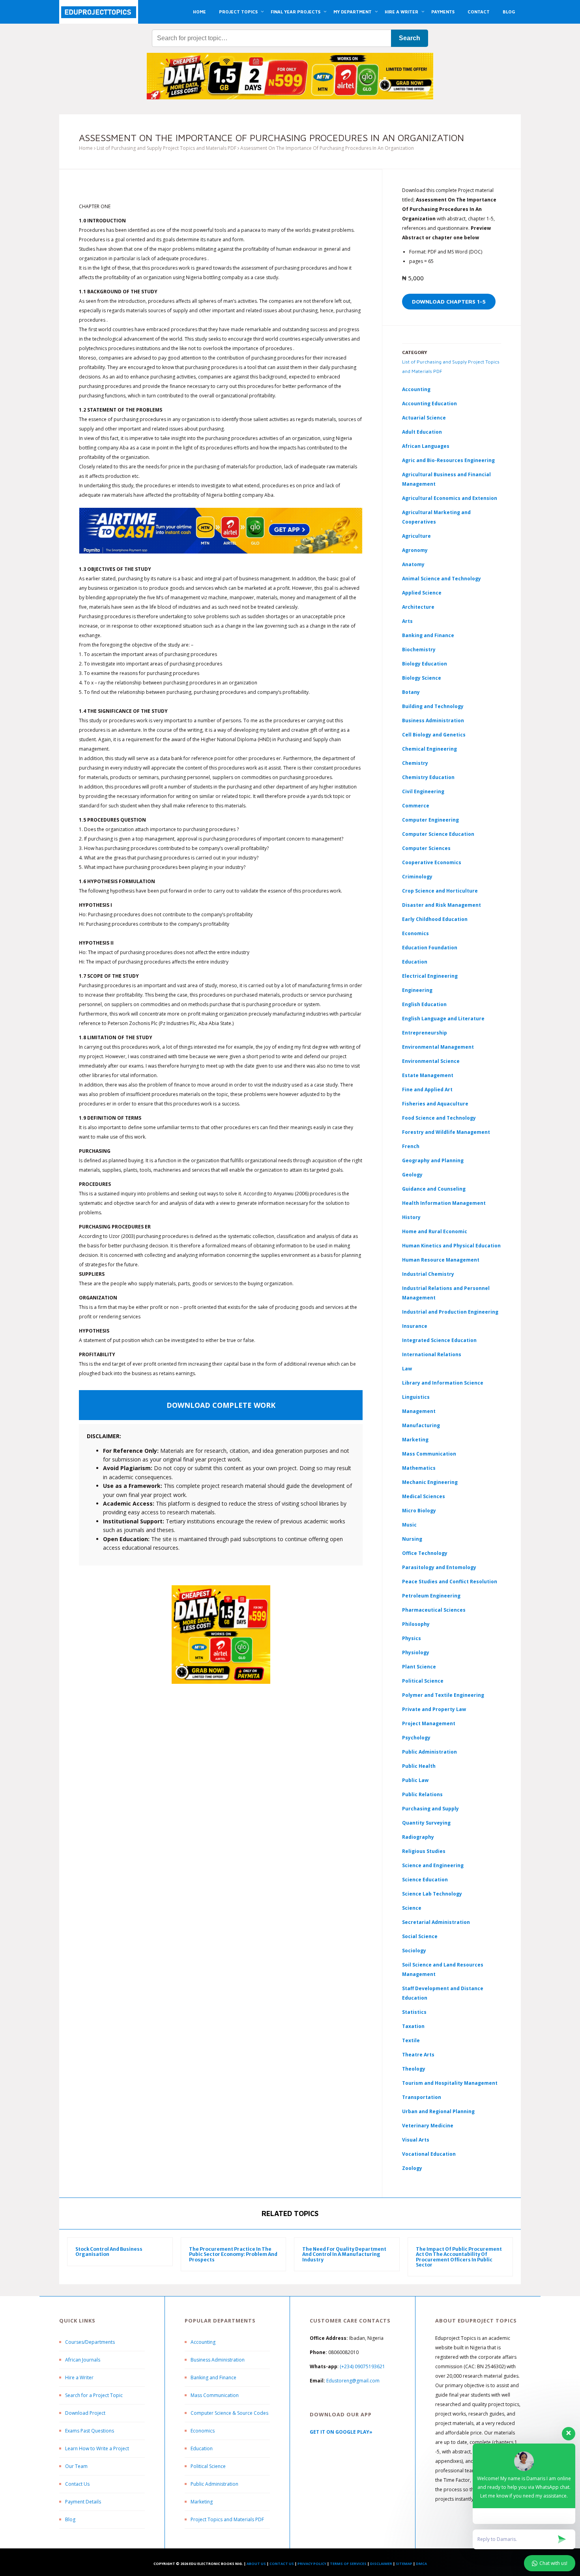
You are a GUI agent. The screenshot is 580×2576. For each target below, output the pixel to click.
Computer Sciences (426, 848)
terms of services (348, 2564)
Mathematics (419, 1468)
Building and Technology (433, 706)
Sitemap (404, 2564)
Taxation (413, 2026)
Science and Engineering (433, 1865)
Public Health (419, 1766)
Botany (411, 692)
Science (412, 1908)
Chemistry (415, 763)
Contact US (282, 2564)
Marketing (415, 1440)
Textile (411, 2040)
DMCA (421, 2564)
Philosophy (416, 1624)
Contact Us (77, 2484)
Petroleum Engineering (431, 1596)
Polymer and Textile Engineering (443, 1695)
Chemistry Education (428, 777)
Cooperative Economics (432, 862)
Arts (407, 621)
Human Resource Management (441, 1260)
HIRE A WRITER (401, 12)
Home (86, 148)
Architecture (418, 607)
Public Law (415, 1780)
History (411, 1217)
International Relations (432, 1354)
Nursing (412, 1539)
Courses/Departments (90, 2342)
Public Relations (422, 1794)
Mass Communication (429, 1454)
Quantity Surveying (426, 1823)
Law (407, 1369)
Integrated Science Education (439, 1340)
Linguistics (416, 1397)
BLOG (509, 12)
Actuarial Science (424, 418)
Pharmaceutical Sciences (434, 1610)
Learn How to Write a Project (97, 2448)
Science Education (425, 1880)
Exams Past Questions (90, 2431)
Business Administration (433, 720)
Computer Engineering (430, 820)
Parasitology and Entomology (439, 1567)
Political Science (423, 1681)
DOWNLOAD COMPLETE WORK (221, 1405)
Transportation (422, 2097)
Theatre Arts (418, 2055)
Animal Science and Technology (442, 579)
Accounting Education (429, 404)
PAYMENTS (443, 12)
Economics (203, 2431)
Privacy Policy (312, 2564)
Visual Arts (416, 2140)
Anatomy (413, 564)
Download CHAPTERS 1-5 (449, 301)
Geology (412, 1175)
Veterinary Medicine (428, 2126)
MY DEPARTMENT (353, 12)
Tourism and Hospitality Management (450, 2083)
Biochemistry (419, 650)
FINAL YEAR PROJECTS (296, 12)
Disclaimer (381, 2564)
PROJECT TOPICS (238, 12)
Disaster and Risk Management (442, 905)
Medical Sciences (424, 1496)
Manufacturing (421, 1425)
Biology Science (422, 678)
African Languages (426, 446)
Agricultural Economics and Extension (450, 498)
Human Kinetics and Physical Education (451, 1246)
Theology (414, 2069)
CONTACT (479, 12)
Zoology (412, 2168)
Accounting (416, 389)
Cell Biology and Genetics (434, 735)
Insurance (415, 1326)
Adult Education (422, 432)
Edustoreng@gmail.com (353, 2381)
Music (409, 1525)
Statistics (414, 2012)
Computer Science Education (438, 834)
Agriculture (416, 536)
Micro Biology (419, 1511)
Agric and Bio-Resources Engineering (448, 460)
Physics (412, 1638)
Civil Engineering (423, 791)
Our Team (76, 2466)
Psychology (416, 1738)
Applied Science (422, 593)
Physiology (416, 1652)
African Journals (83, 2360)
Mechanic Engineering (430, 1482)
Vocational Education (429, 2154)
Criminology (417, 877)
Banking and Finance (428, 635)
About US (256, 2564)
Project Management (429, 1723)
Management (419, 1411)
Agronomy (415, 550)
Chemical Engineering (429, 749)
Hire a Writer (79, 2377)
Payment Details (83, 2502)
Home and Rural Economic (435, 1231)
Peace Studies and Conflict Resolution (450, 1582)
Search (410, 38)
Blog (70, 2519)
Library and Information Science (443, 1383)
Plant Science (419, 1667)
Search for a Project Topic (94, 2395)
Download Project (85, 2413)
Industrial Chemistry (428, 1274)
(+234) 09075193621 (362, 2366)
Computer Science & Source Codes (229, 2413)
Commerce (416, 806)
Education (202, 2448)
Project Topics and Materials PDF (227, 2519)
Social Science (420, 1936)
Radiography (418, 1837)
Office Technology (425, 1553)
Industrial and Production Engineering (450, 1312)
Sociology (414, 1951)
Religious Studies (424, 1851)
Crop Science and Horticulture (440, 891)
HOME (199, 12)
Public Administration (429, 1752)
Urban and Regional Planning (438, 2111)
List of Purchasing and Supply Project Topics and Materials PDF (167, 148)
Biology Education (425, 664)
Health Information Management (444, 1203)
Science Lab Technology (432, 1894)
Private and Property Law (434, 1709)
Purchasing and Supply (430, 1809)
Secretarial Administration (436, 1922)
